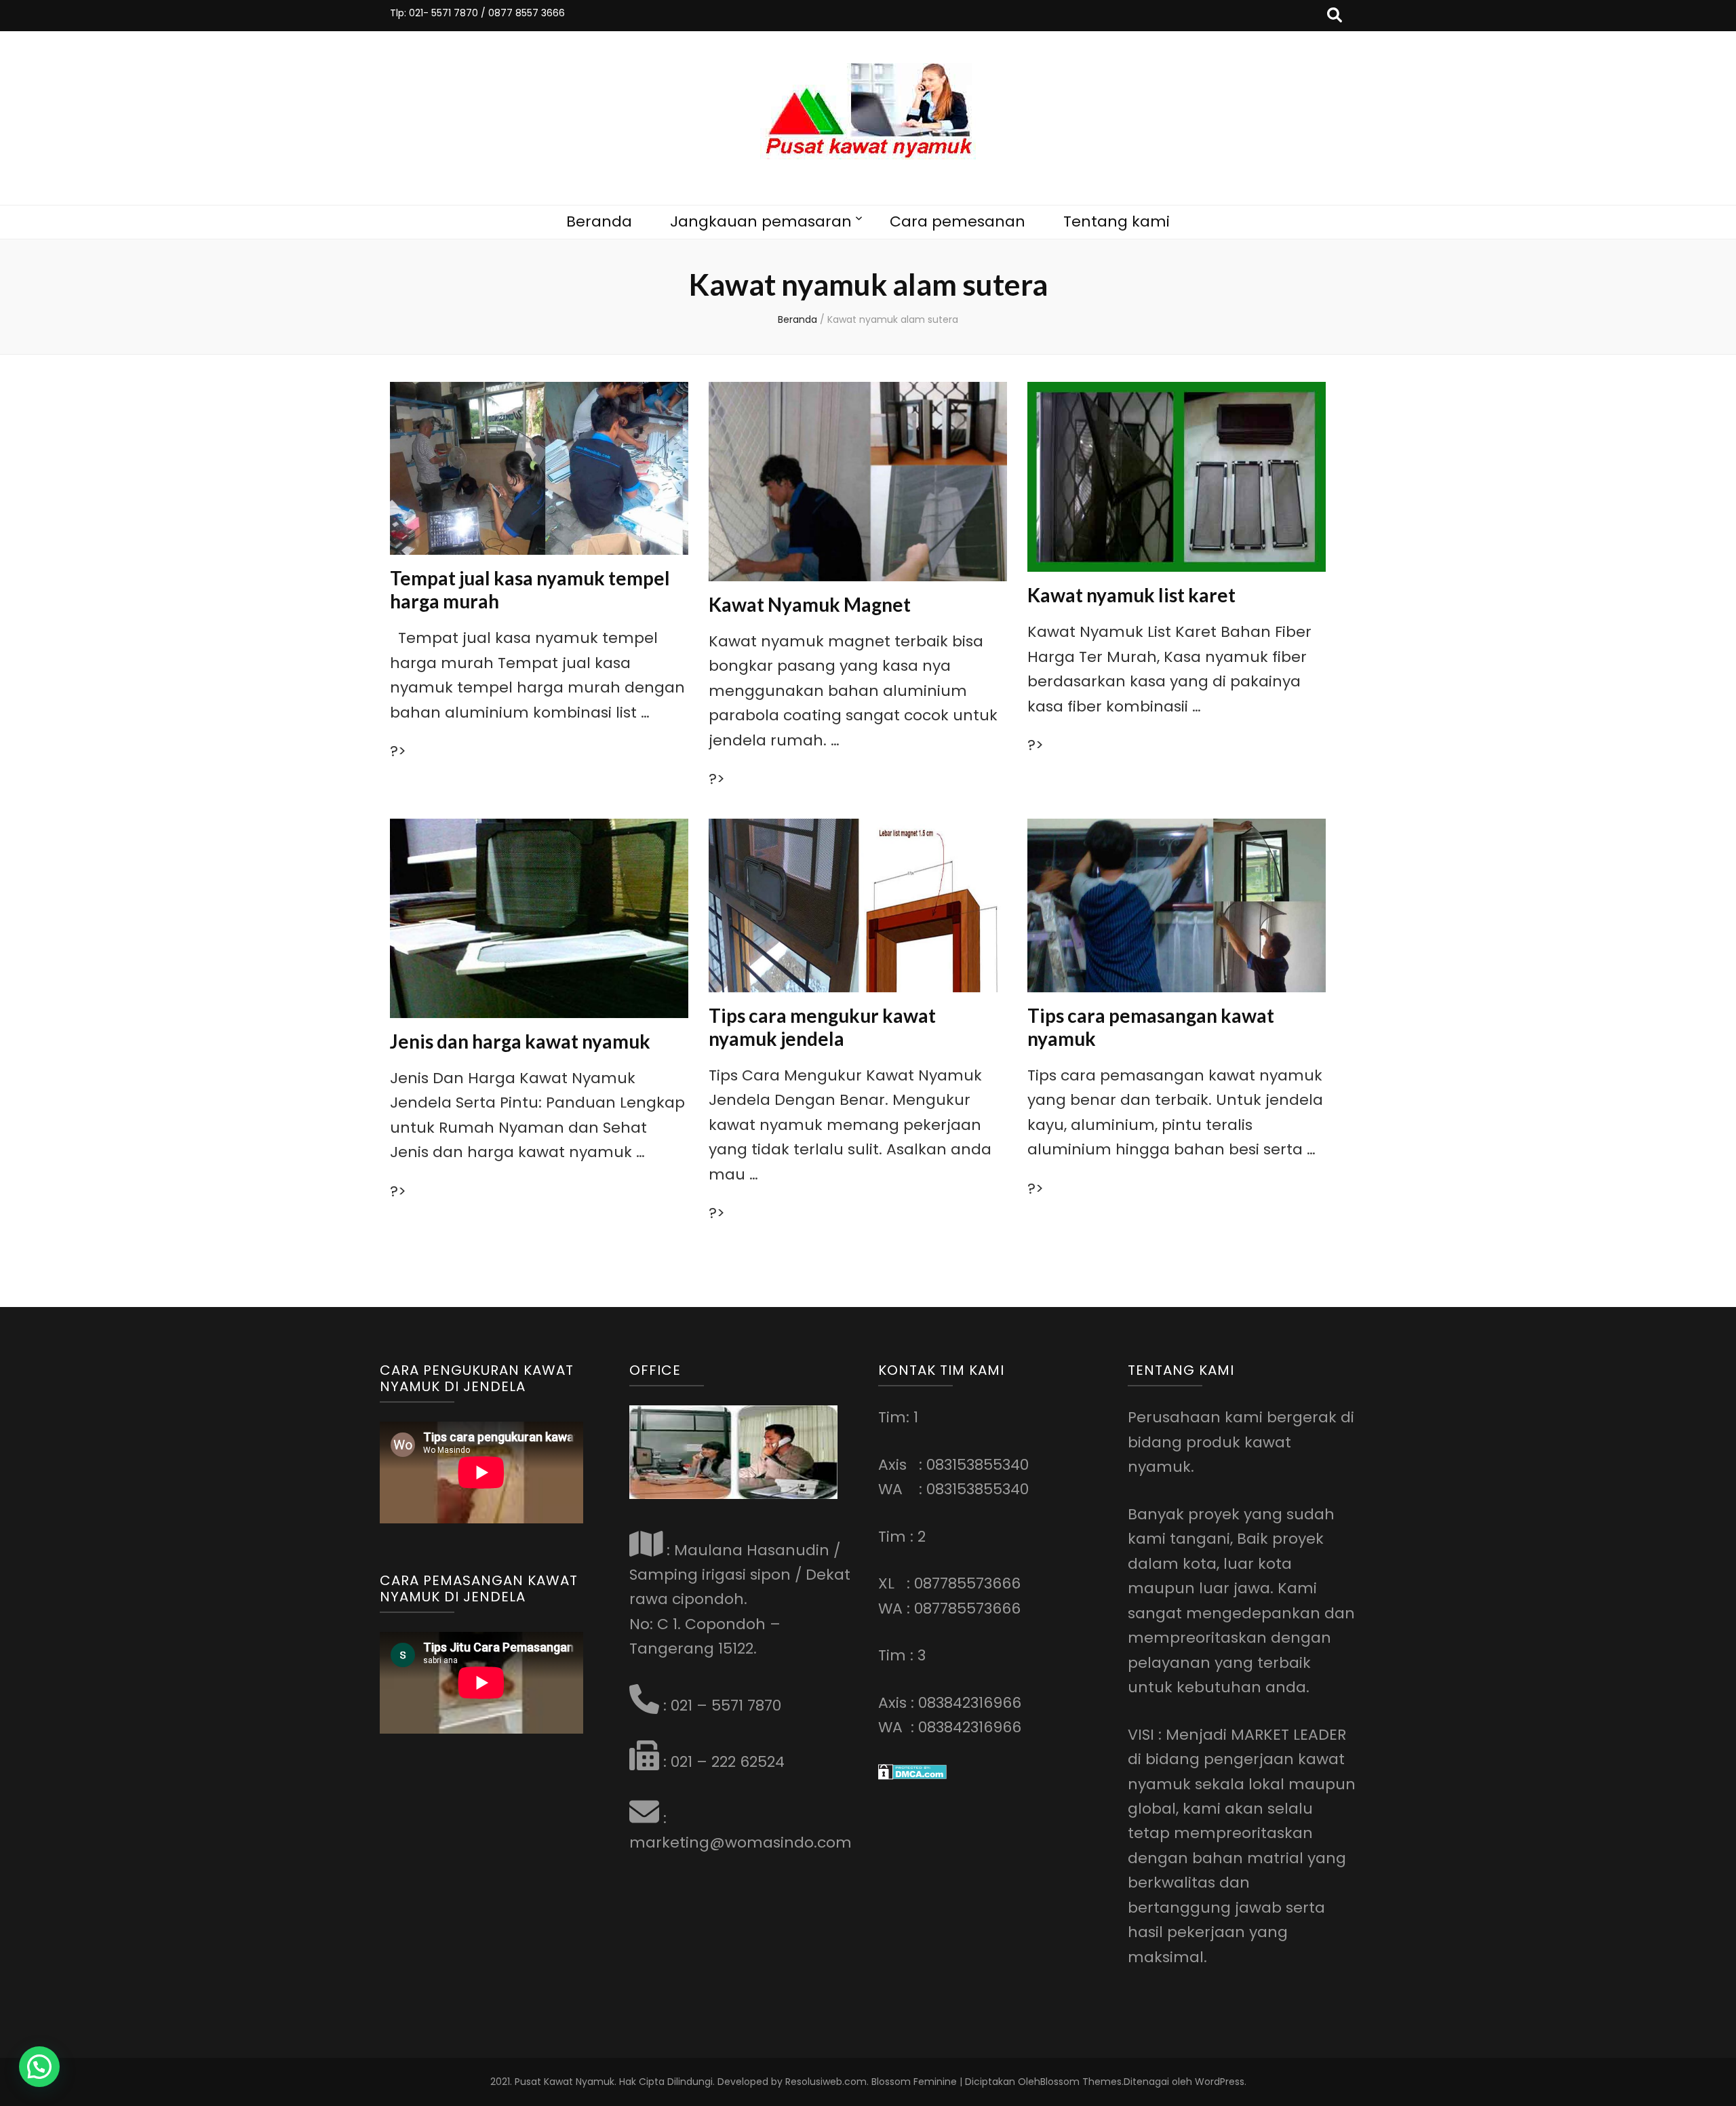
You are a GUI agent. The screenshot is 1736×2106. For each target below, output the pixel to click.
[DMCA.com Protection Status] (912, 1775)
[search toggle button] (1335, 16)
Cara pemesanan (958, 221)
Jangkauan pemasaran (761, 221)
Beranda (599, 221)
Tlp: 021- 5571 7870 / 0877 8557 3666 (477, 13)
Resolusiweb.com (826, 2082)
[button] (39, 2067)
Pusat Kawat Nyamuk (565, 2082)
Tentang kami (1117, 221)
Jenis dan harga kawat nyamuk (520, 1041)
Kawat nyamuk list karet (1131, 595)
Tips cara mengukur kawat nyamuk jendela (822, 1027)
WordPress (1220, 2082)
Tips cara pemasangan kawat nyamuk (1151, 1027)
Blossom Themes (1081, 2082)
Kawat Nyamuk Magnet (810, 604)
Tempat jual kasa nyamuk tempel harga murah (530, 589)
